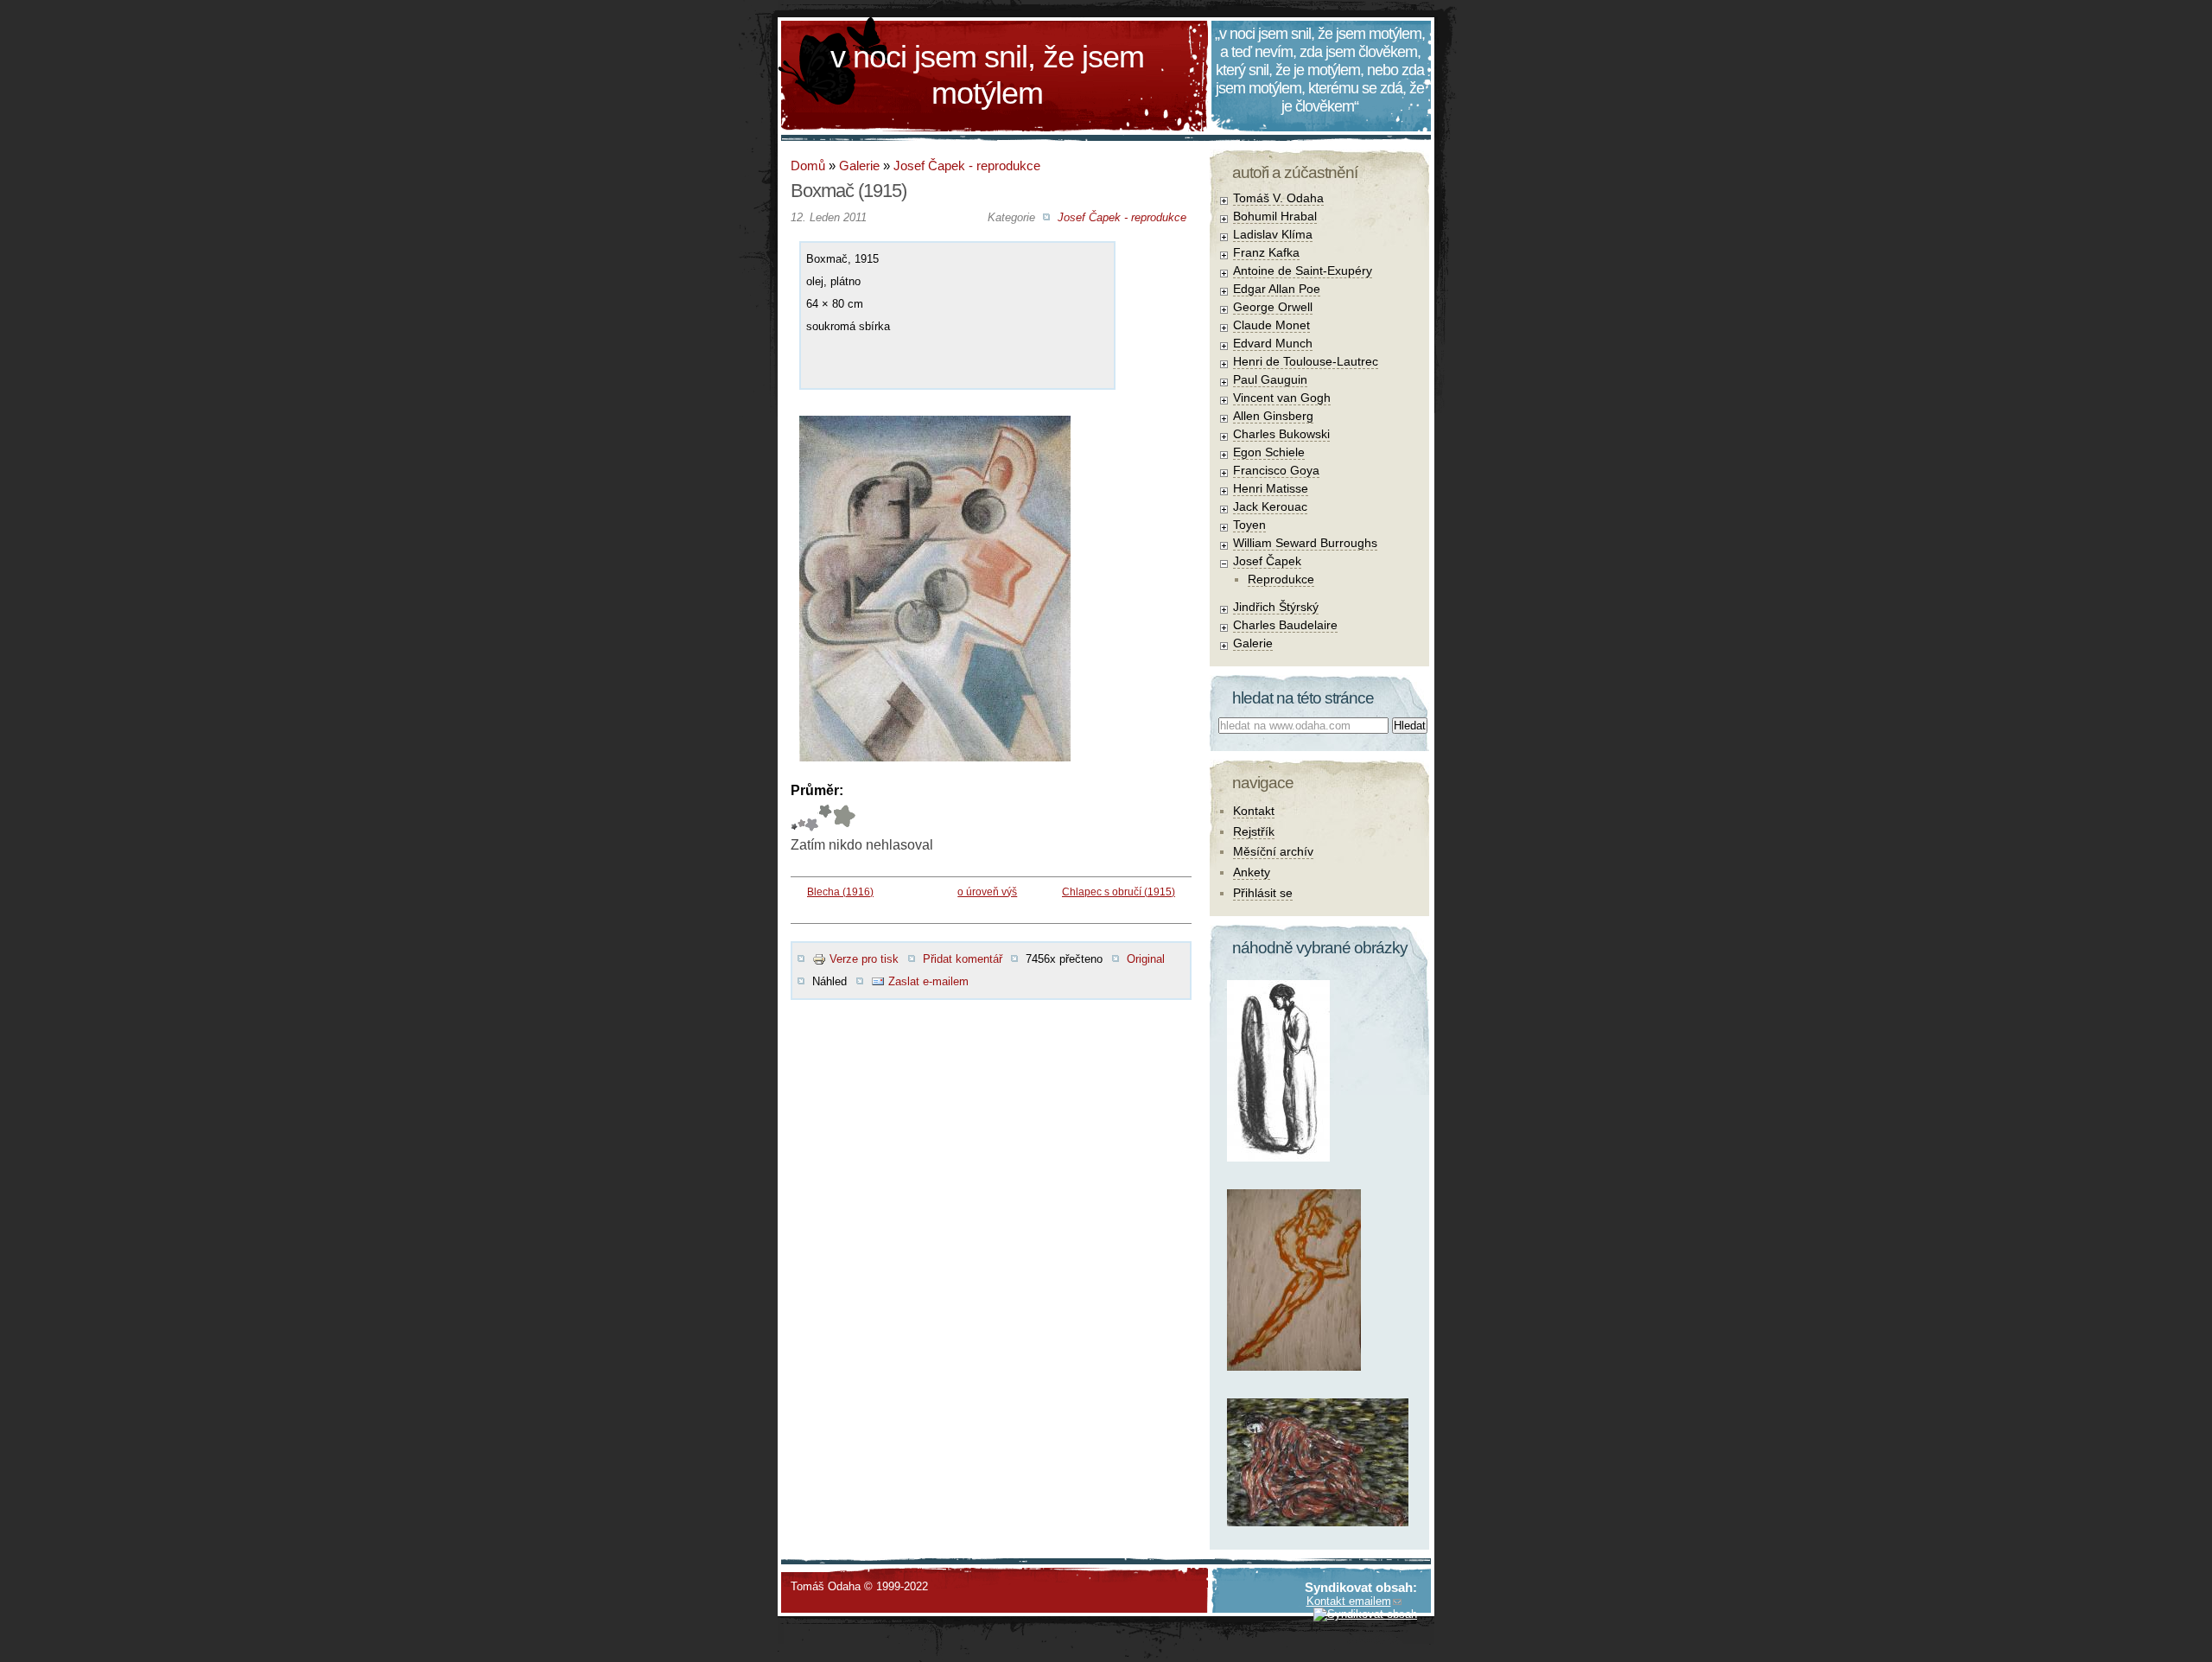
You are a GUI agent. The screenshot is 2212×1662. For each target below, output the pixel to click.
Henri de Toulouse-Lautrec (1306, 361)
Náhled (829, 981)
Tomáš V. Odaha (1278, 198)
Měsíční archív (1273, 851)
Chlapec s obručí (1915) (1119, 892)
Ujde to (801, 818)
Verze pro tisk (864, 959)
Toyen (1249, 525)
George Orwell (1273, 307)
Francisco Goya (1276, 470)
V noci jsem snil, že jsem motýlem (987, 75)
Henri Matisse (1271, 488)
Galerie (859, 166)
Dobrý (812, 818)
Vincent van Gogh (1282, 398)
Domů (808, 166)
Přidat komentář (963, 959)
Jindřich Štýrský (1276, 607)
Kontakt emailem (1349, 1601)
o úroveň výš (987, 892)
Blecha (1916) (840, 892)
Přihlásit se (1263, 893)
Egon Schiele (1269, 452)
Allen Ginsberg (1273, 416)
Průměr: (817, 790)
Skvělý (825, 818)
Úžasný (844, 818)
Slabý (794, 818)
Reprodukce (1281, 579)
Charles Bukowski (1281, 434)
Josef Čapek (1267, 561)
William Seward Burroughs (1305, 543)
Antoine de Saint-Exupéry (1303, 271)
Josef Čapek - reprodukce (967, 166)
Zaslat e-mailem (928, 981)
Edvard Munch (1273, 343)
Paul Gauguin (1270, 379)
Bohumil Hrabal (1275, 216)
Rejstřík (1254, 831)
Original (1146, 959)
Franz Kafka (1266, 252)
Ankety (1252, 872)
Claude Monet (1271, 325)
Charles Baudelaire (1285, 625)
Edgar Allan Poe (1277, 289)
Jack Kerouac (1270, 506)
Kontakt (1254, 811)
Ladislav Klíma (1273, 234)
